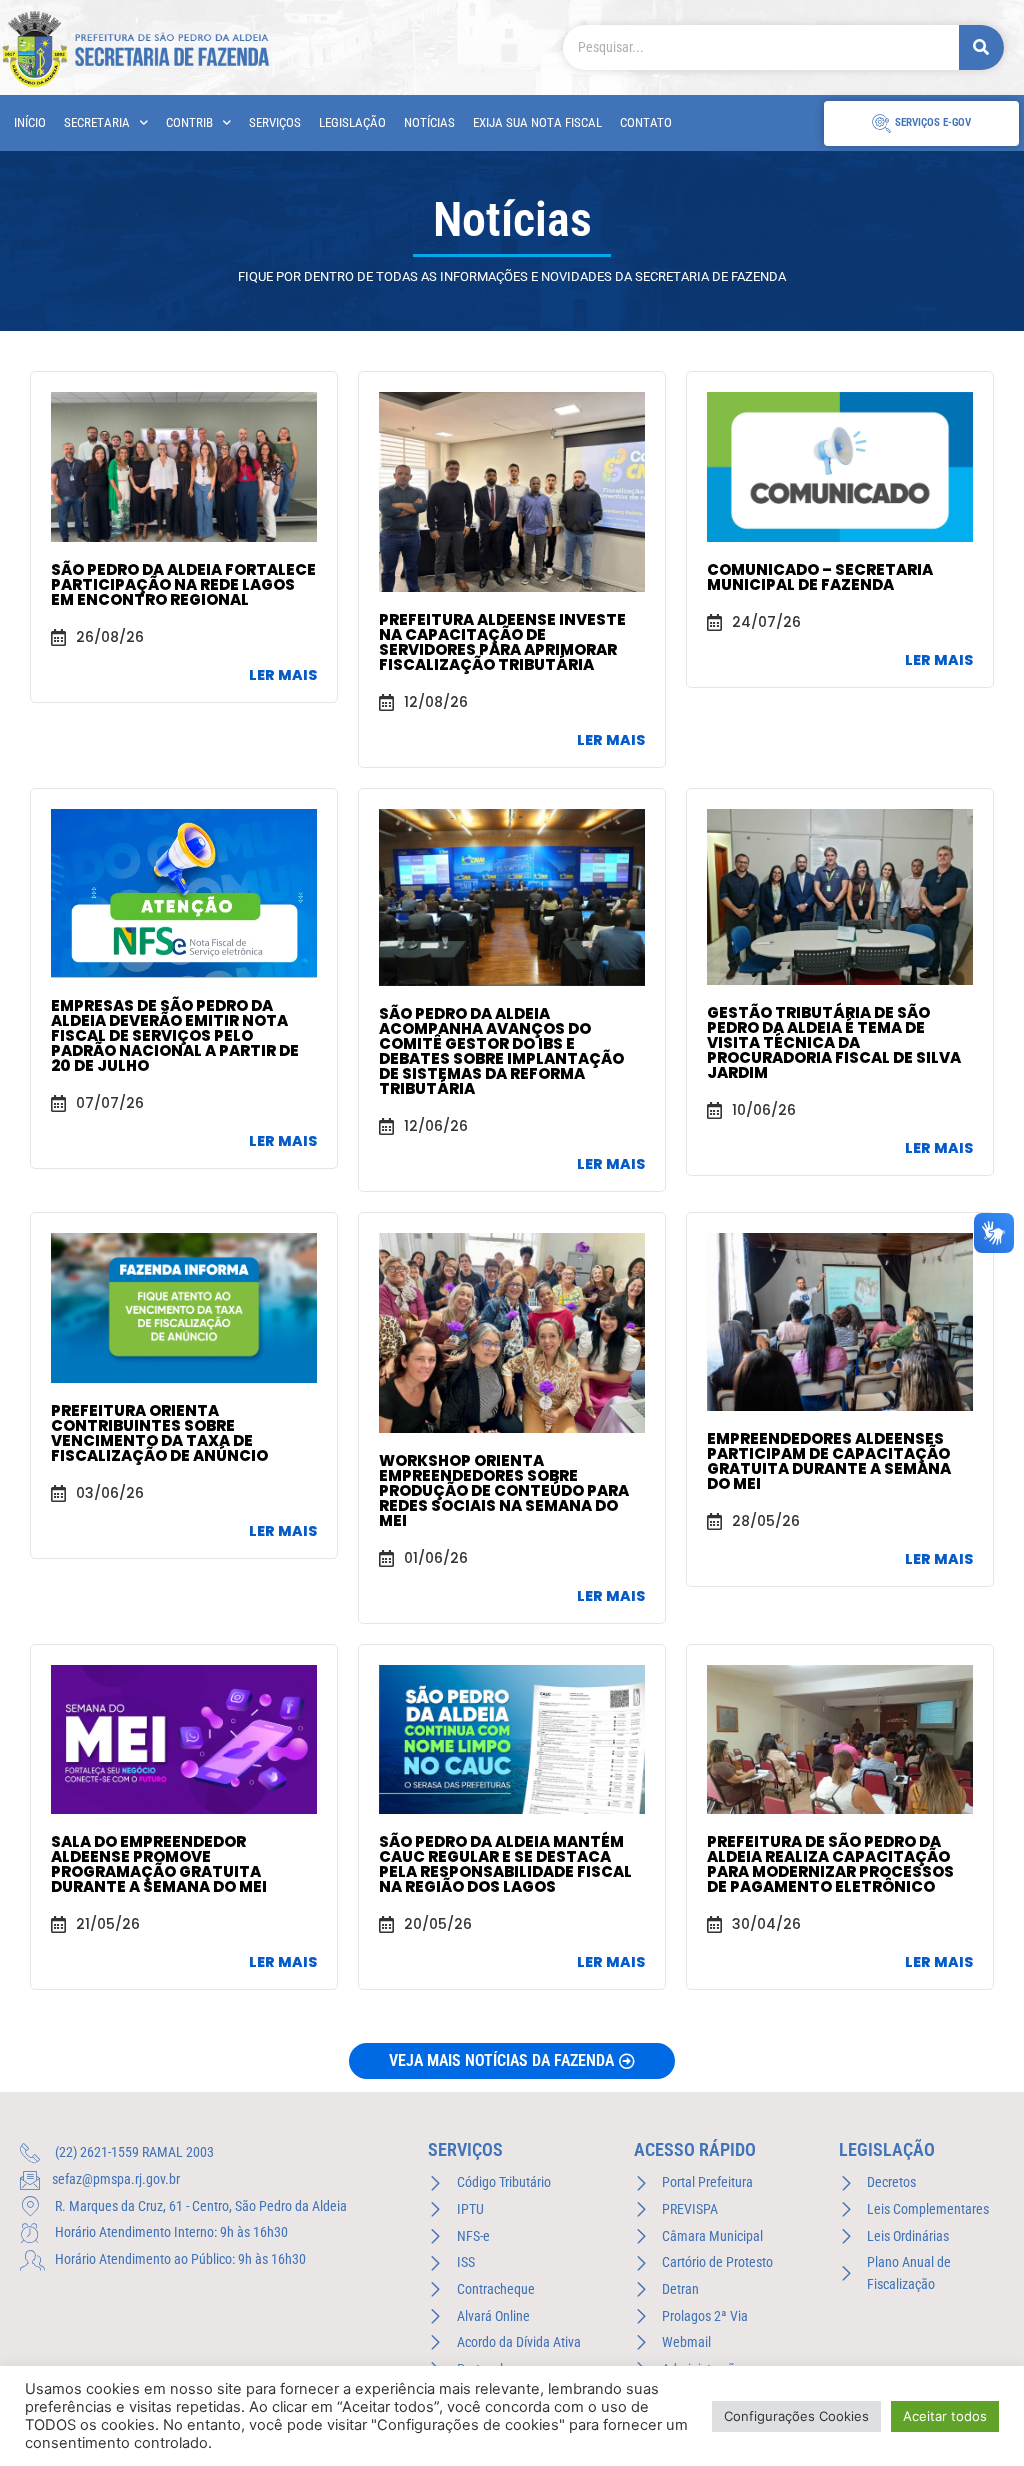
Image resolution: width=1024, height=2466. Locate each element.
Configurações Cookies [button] (796, 2416)
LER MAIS (283, 675)
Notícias (429, 122)
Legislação (352, 122)
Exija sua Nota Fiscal (537, 122)
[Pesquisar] (981, 47)
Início (30, 122)
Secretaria (97, 122)
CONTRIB (189, 122)
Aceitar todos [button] (945, 2416)
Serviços (275, 122)
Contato (646, 122)
